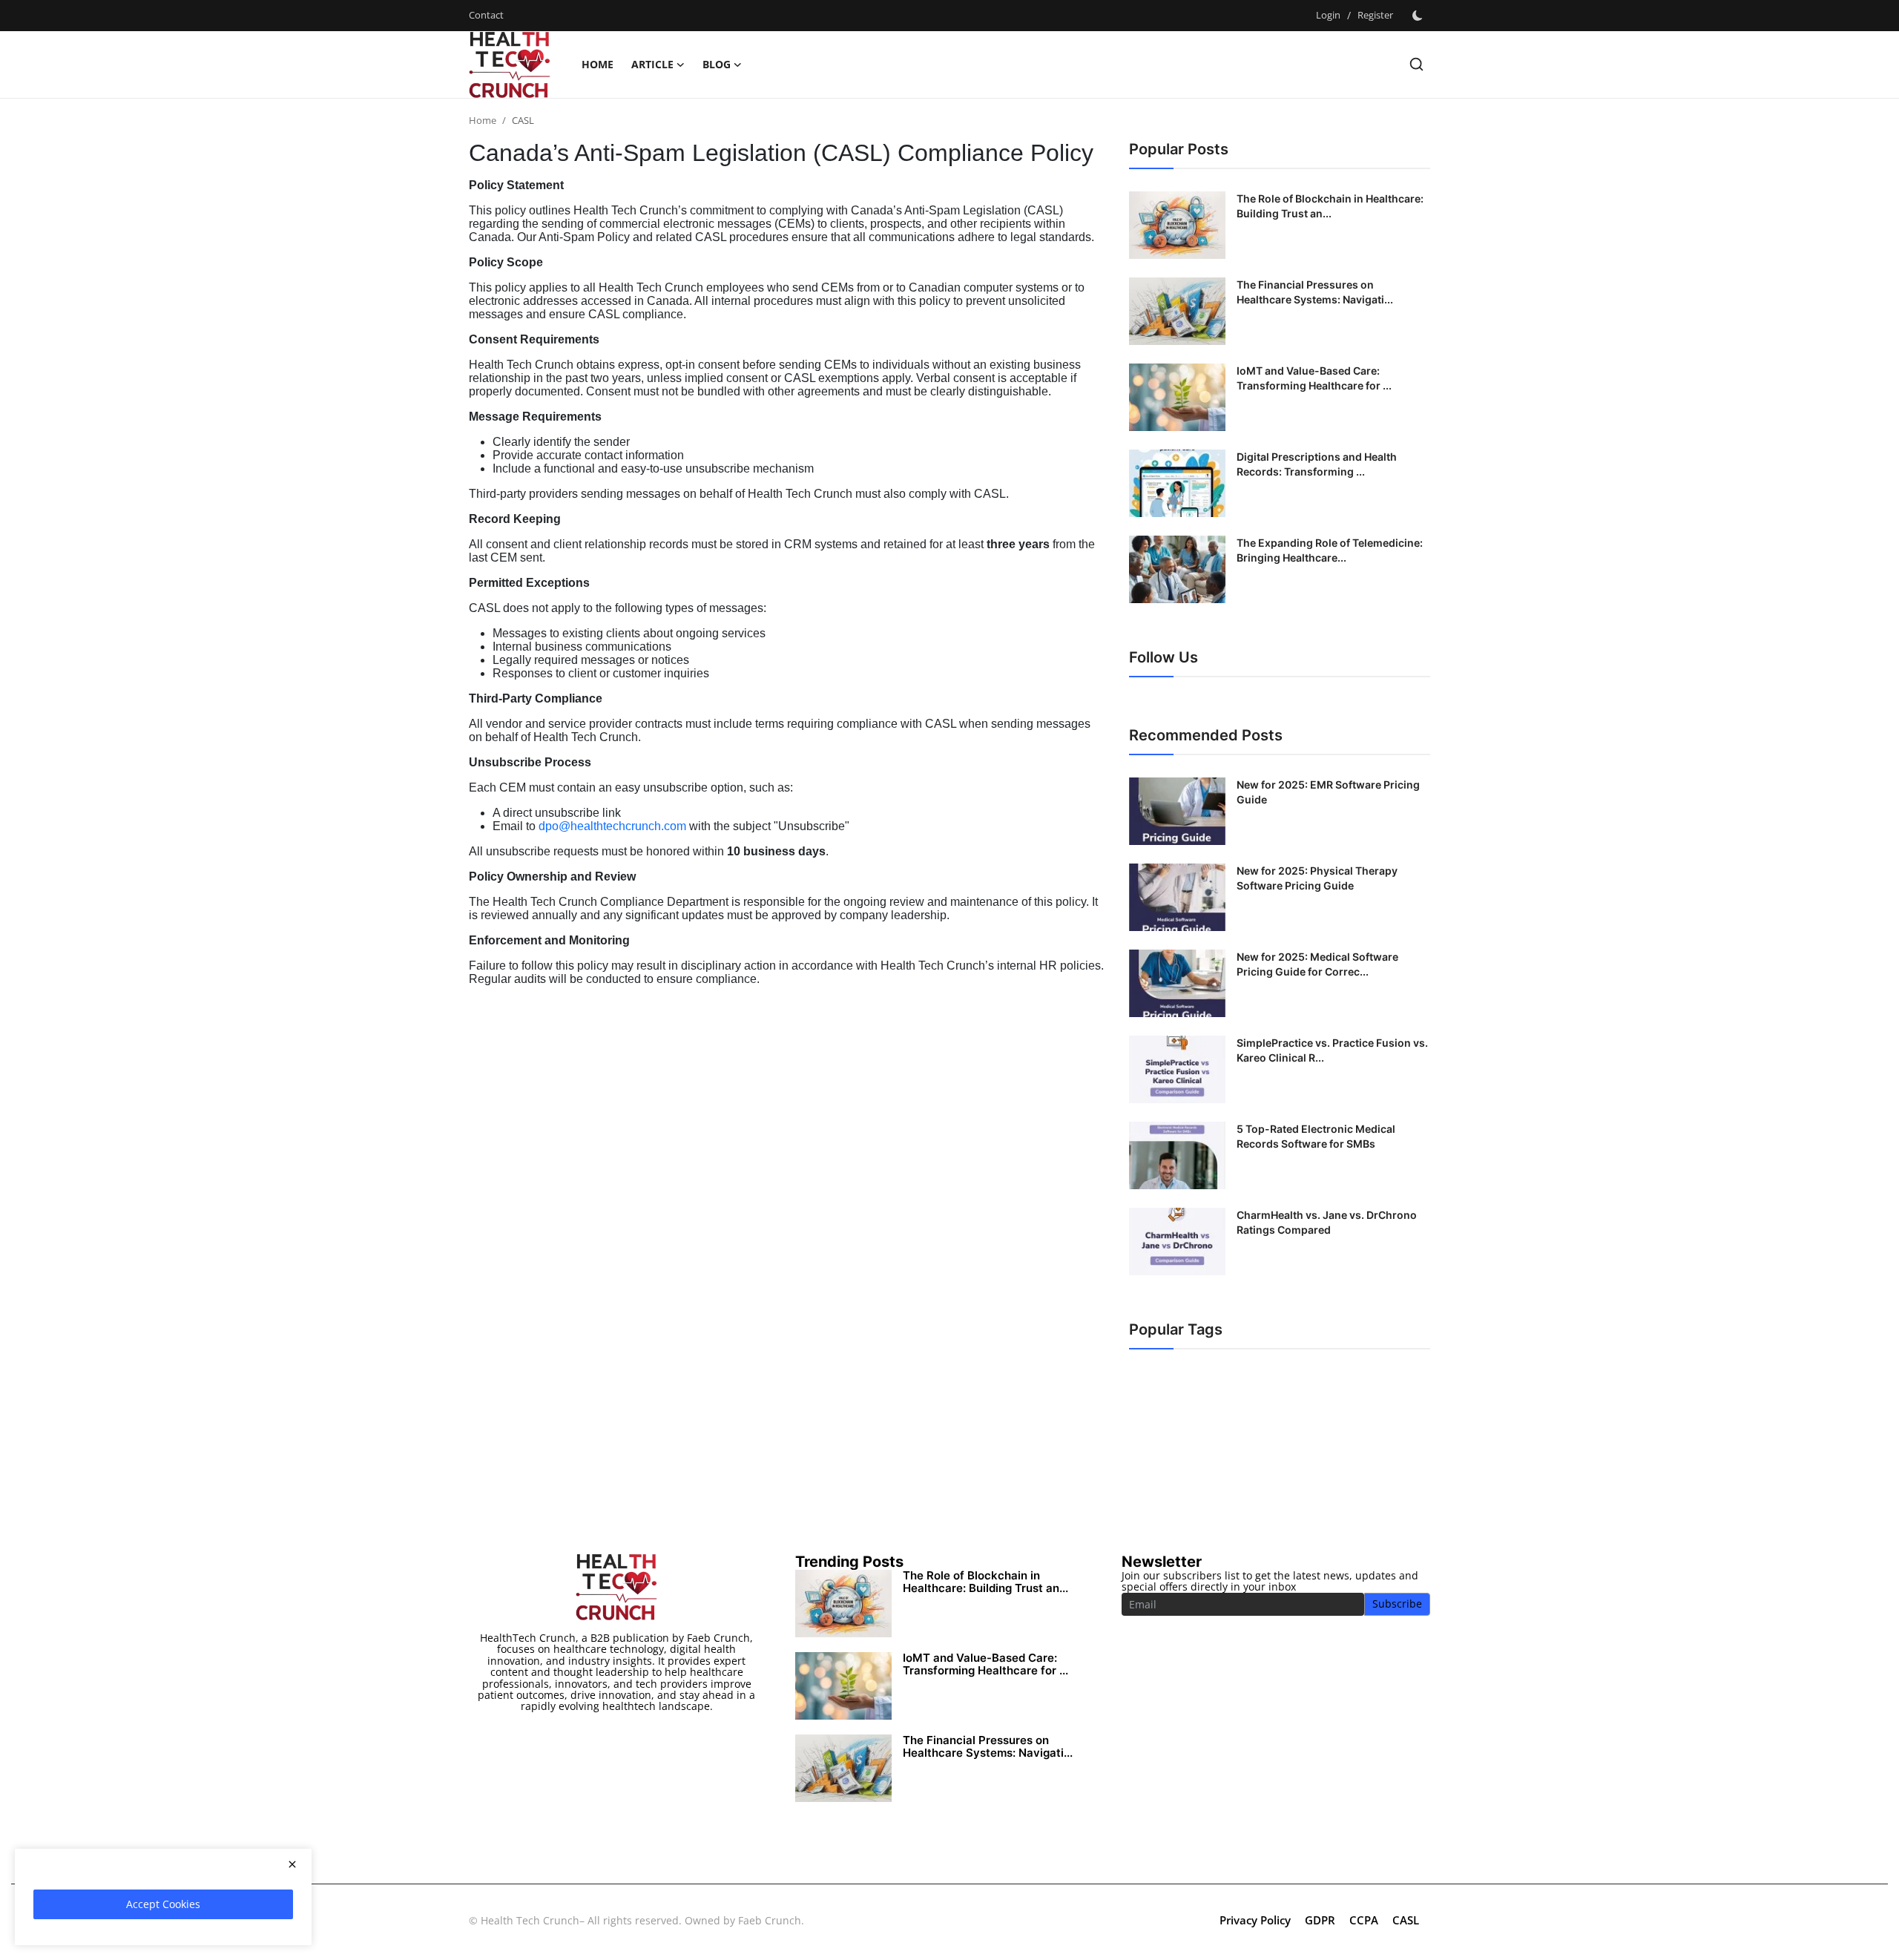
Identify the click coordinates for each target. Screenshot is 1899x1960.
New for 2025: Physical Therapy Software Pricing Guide (1317, 878)
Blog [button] (717, 64)
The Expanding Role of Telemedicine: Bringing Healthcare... (1330, 550)
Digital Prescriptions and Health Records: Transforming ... (1317, 464)
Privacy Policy (1255, 1920)
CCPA (1364, 1920)
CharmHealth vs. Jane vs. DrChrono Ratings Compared (1327, 1222)
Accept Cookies (163, 1904)
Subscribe (1397, 1604)
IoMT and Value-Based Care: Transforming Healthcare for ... (1314, 378)
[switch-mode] (1419, 16)
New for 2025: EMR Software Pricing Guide (1328, 792)
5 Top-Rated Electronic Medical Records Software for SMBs (1316, 1136)
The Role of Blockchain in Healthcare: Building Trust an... (1330, 206)
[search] (1416, 64)
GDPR (1320, 1920)
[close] (292, 1864)
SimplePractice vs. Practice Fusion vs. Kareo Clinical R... (1332, 1050)
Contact (486, 15)
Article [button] (652, 64)
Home (598, 64)
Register (1375, 15)
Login (1328, 15)
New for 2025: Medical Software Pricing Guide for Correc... (1317, 964)
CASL (1406, 1920)
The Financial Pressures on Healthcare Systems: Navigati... (1315, 292)
